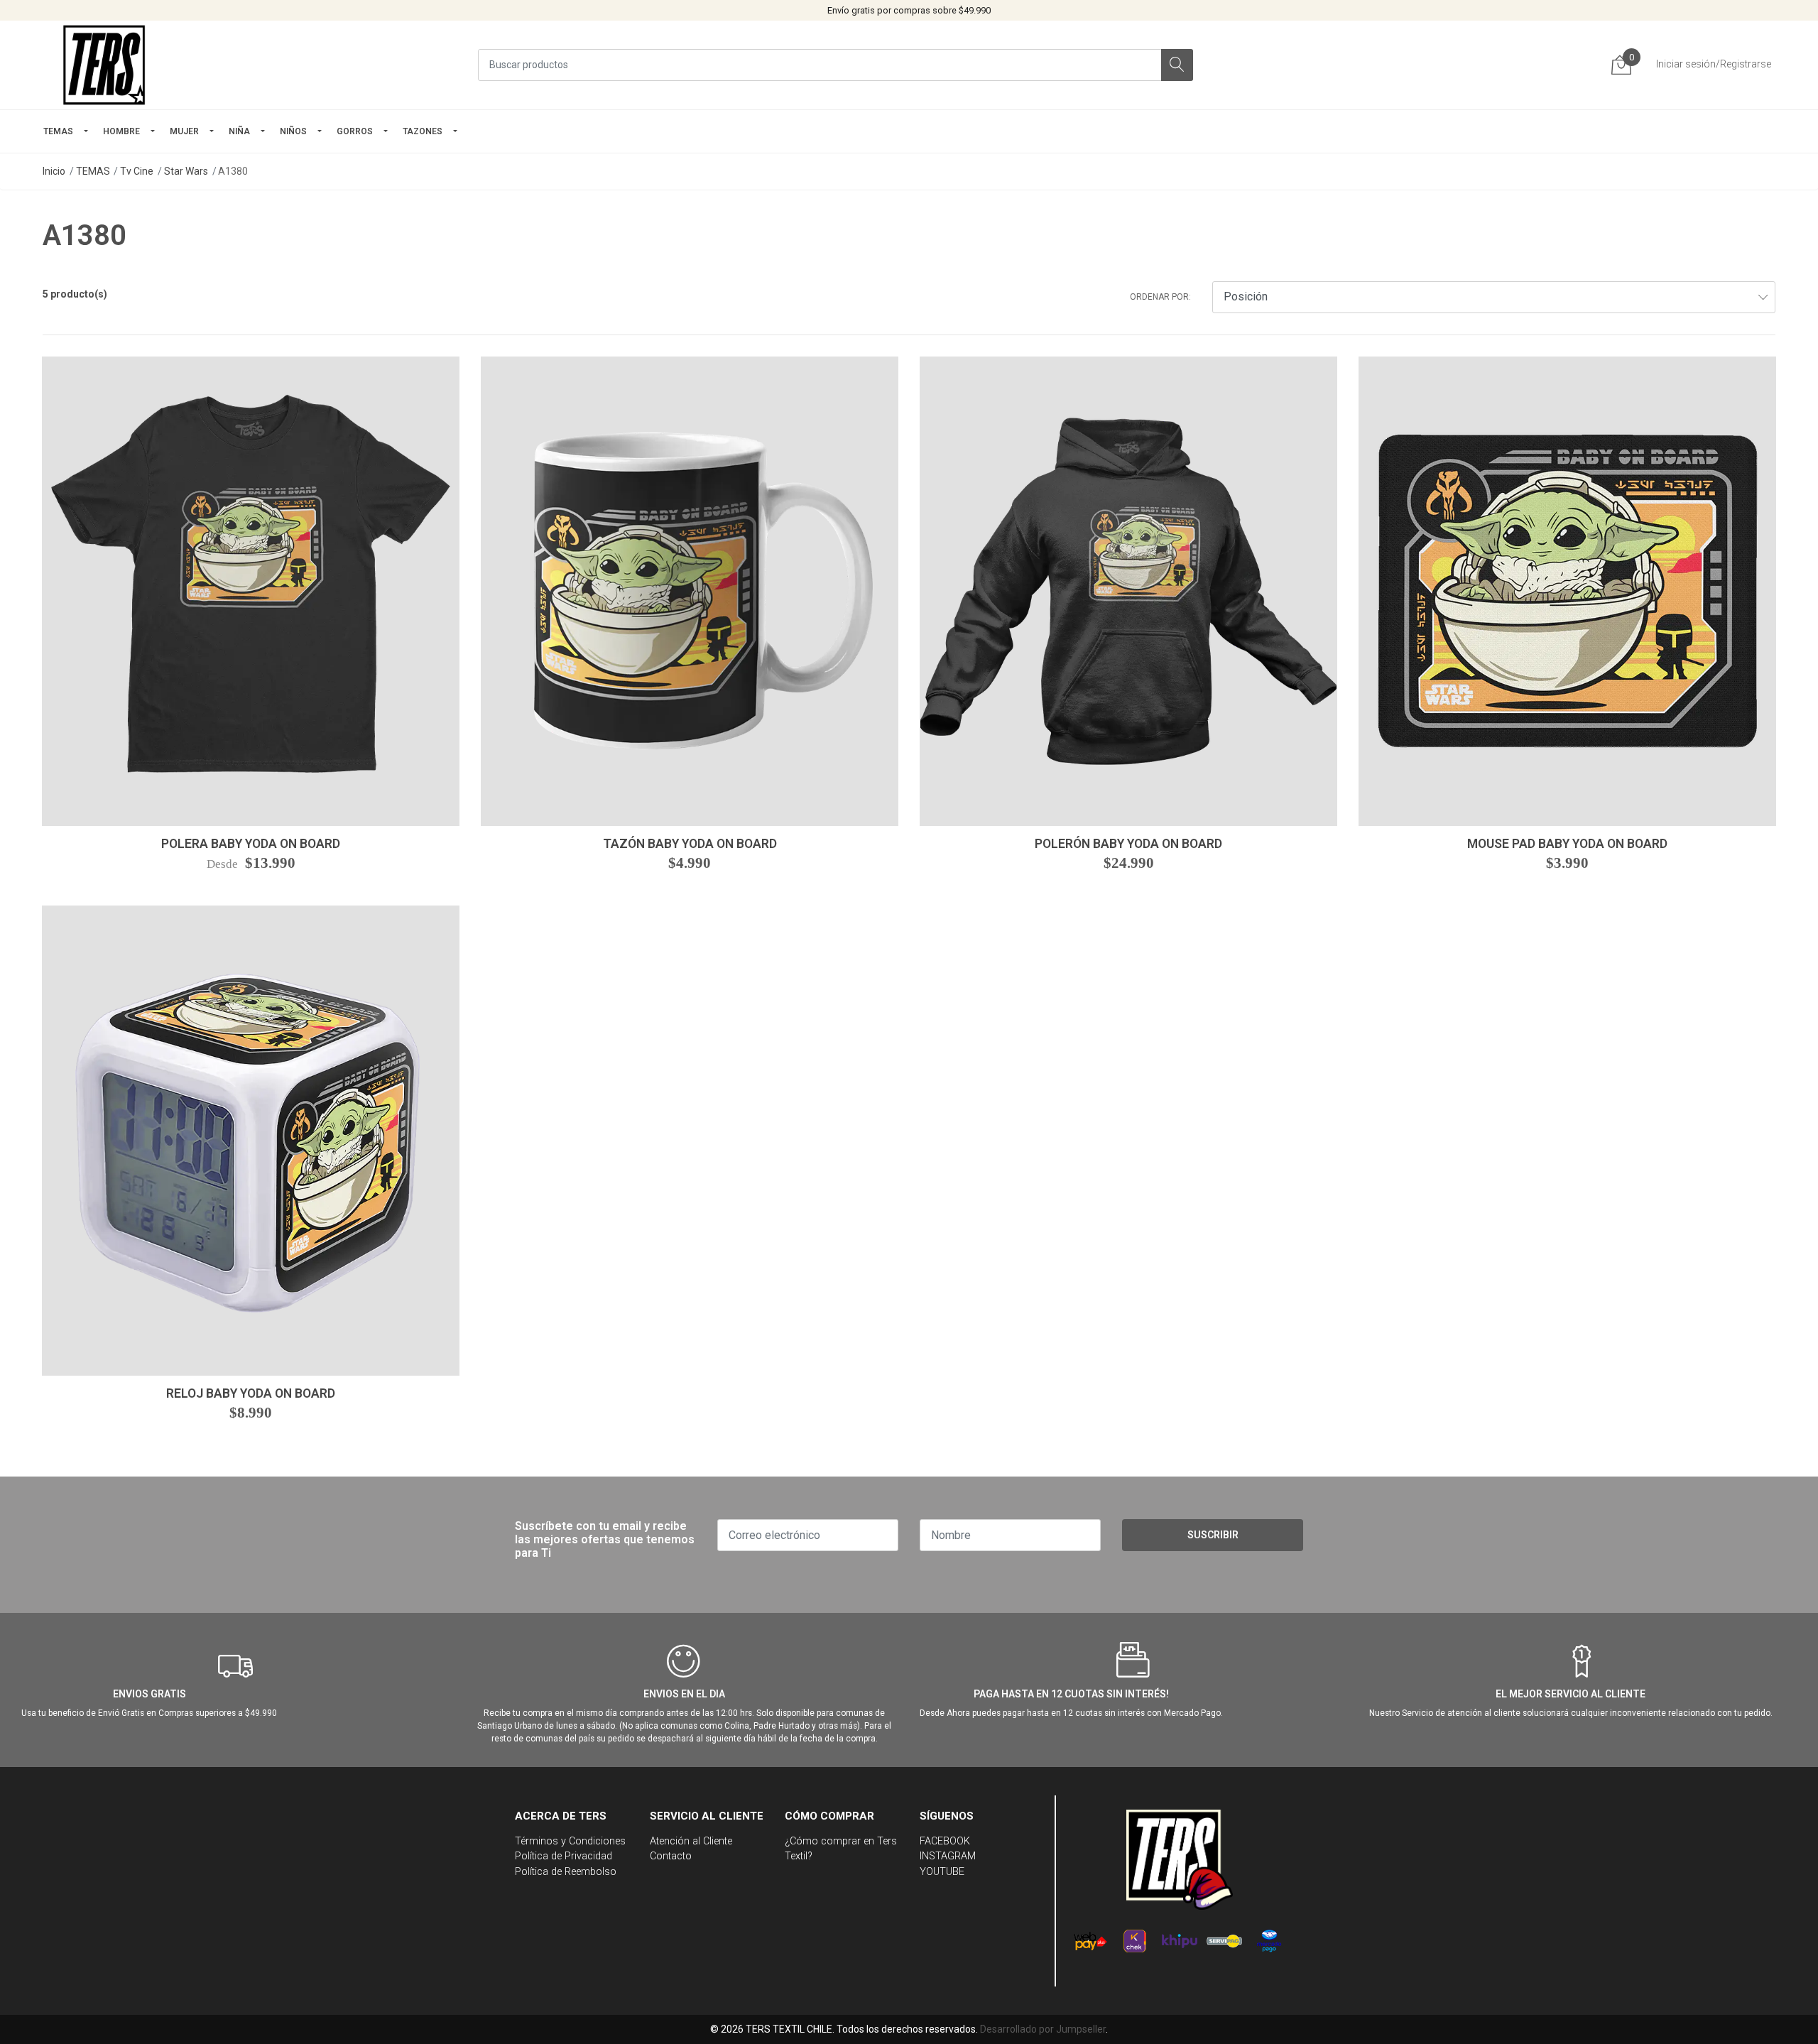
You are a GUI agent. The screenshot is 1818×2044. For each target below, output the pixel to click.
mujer (184, 131)
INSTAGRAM (948, 1856)
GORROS (355, 131)
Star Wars (186, 171)
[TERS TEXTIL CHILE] (107, 65)
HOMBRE (121, 131)
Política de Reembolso (566, 1872)
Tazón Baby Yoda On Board (690, 844)
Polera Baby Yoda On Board (251, 844)
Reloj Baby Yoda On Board (251, 1393)
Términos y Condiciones (570, 1841)
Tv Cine (137, 171)
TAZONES (423, 131)
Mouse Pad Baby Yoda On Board (1567, 844)
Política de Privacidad (564, 1856)
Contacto (671, 1856)
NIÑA (239, 131)
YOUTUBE (942, 1872)
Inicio (54, 171)
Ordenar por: (1160, 297)
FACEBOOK (945, 1841)
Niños (293, 131)
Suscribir (1213, 1535)
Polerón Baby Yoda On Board (1128, 844)
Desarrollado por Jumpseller (1043, 2029)
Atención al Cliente (691, 1841)
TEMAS (58, 131)
